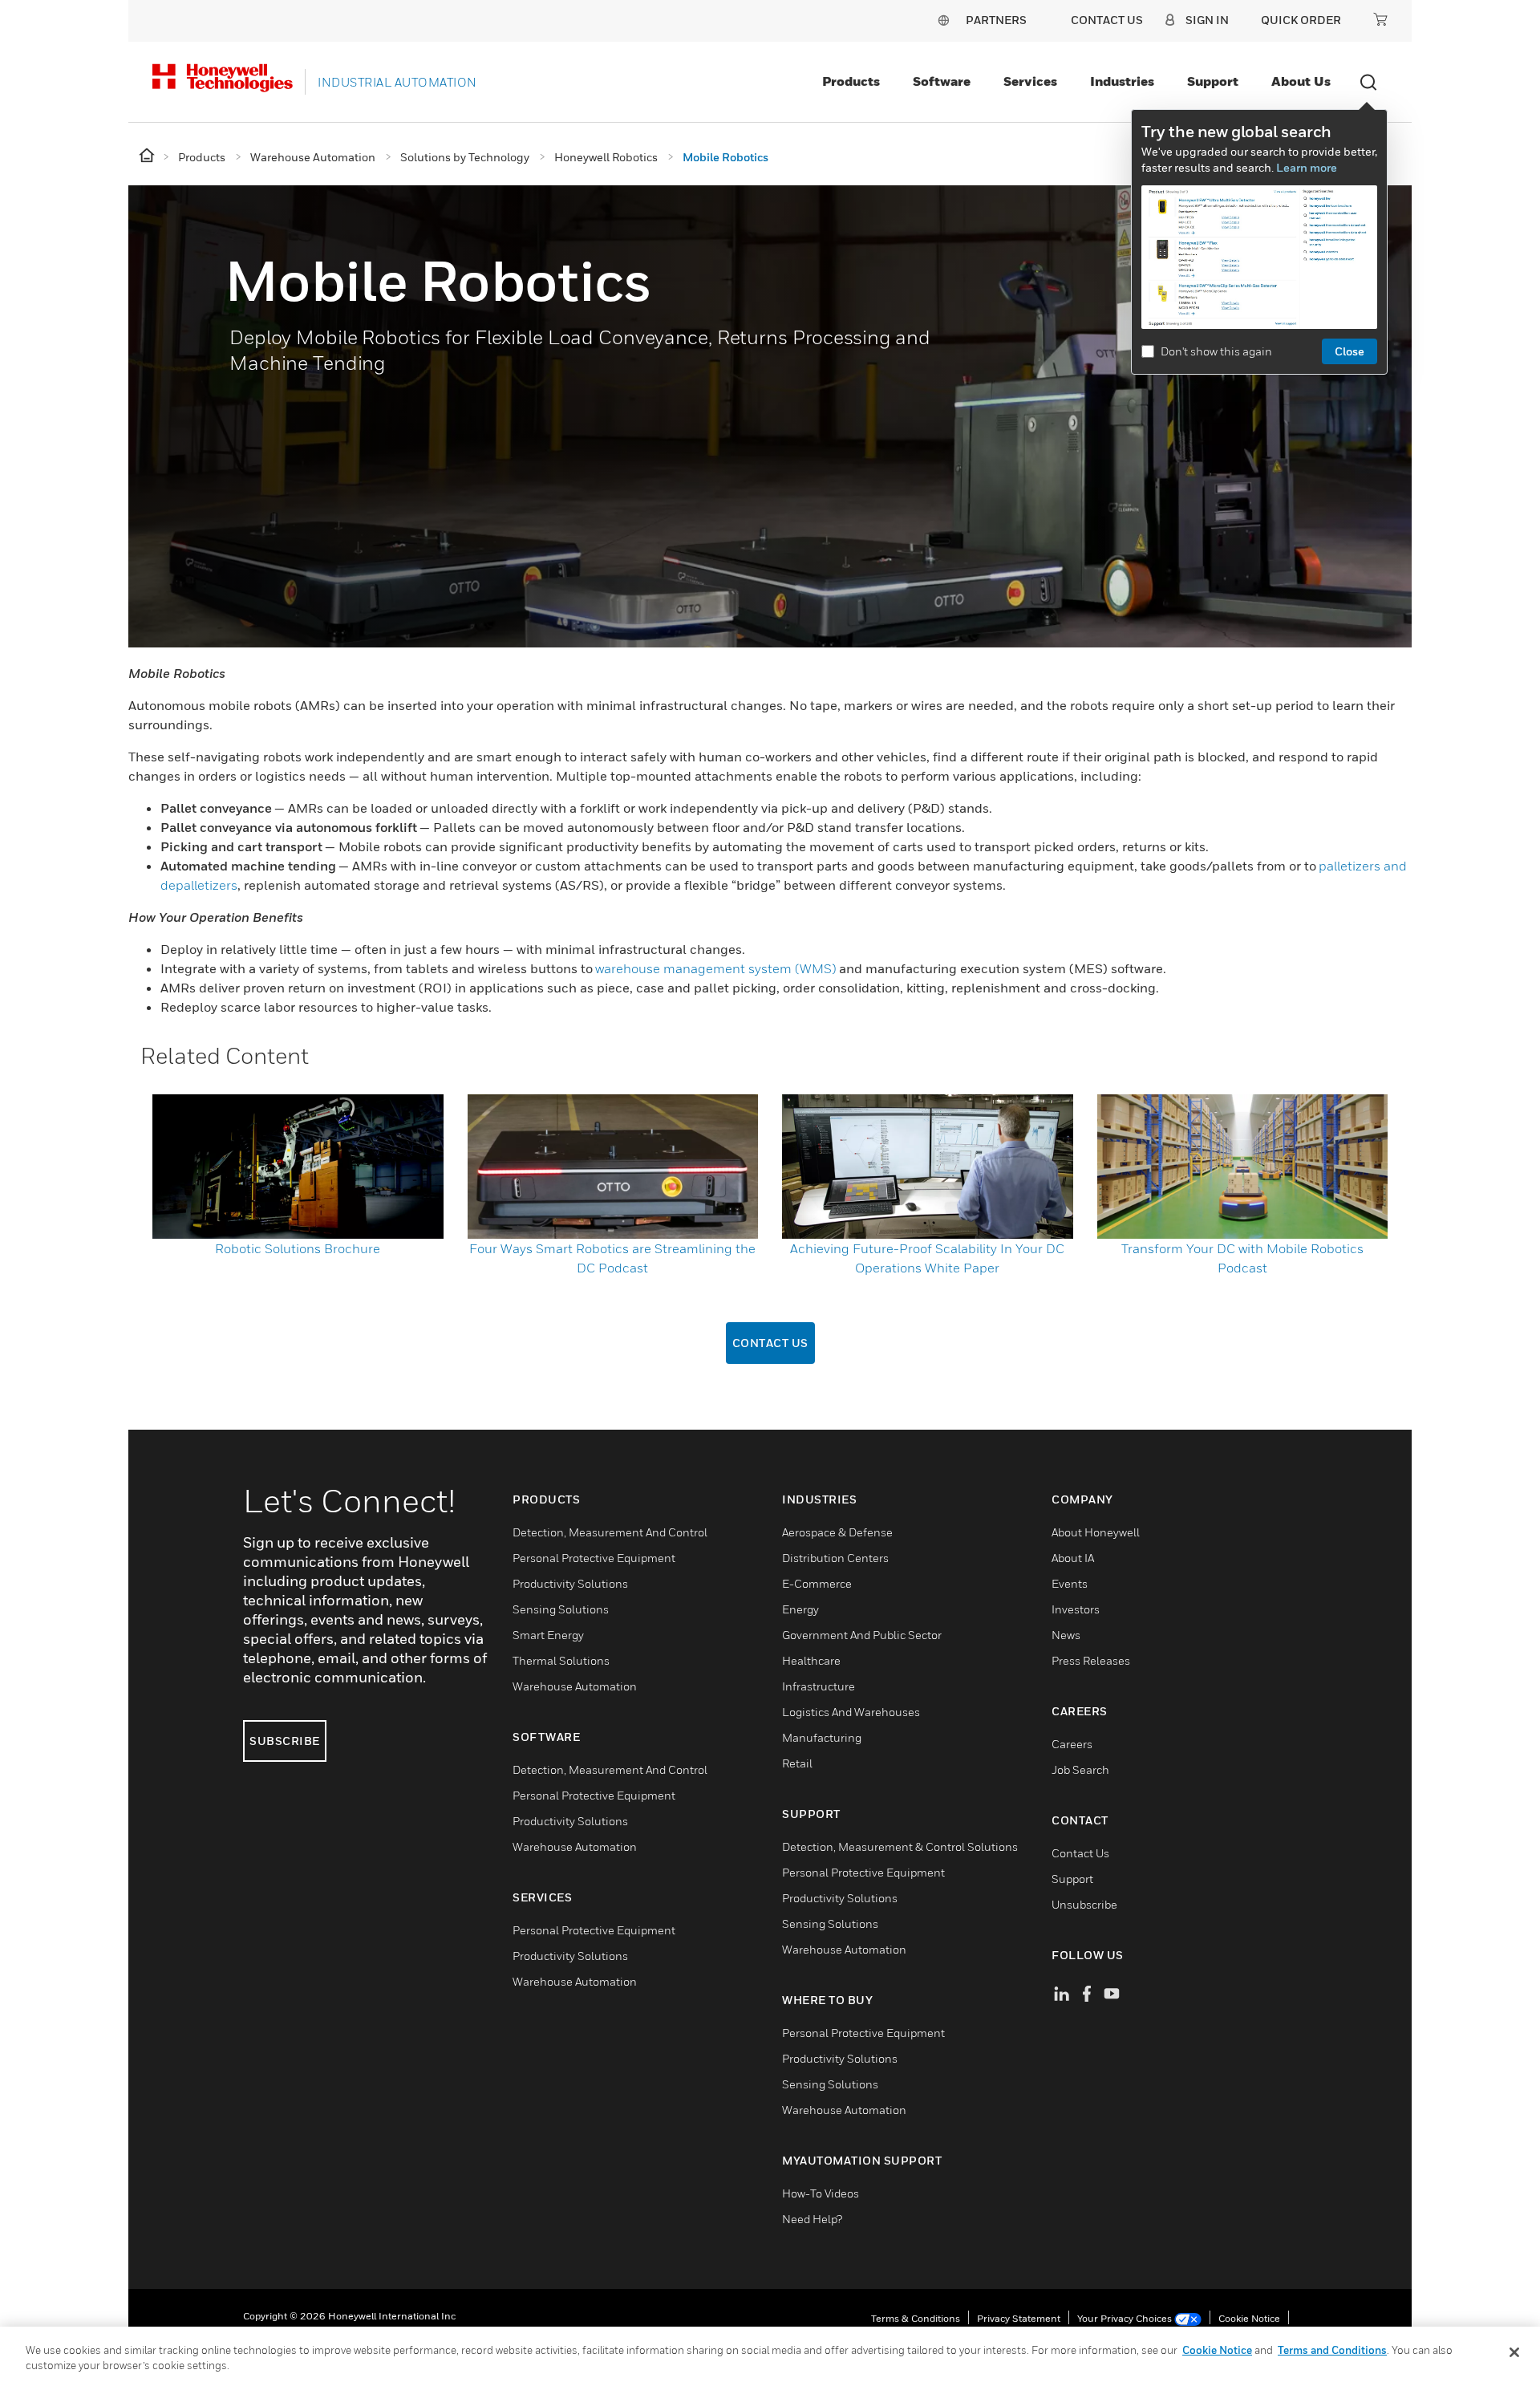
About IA (1073, 1558)
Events (1070, 1583)
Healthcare (811, 1660)
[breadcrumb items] (148, 156)
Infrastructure (819, 1686)
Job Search (1080, 1769)
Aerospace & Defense (837, 1532)
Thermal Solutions (561, 1660)
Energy (800, 1609)
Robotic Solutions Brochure (298, 1248)
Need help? (812, 2219)
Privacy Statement (1019, 2318)
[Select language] (943, 20)
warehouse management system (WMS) (716, 968)
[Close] (1514, 2352)
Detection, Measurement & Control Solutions (900, 1846)
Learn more (1307, 167)
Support (1213, 81)
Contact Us (770, 1343)
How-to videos (821, 2193)
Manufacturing (822, 1737)
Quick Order (1301, 20)
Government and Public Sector (862, 1635)
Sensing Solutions (561, 1609)
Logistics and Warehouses (851, 1712)
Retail (797, 1763)
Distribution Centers (835, 1558)
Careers (1072, 1744)
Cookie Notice (1249, 2318)
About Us (1301, 81)
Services (1030, 81)
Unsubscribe (1084, 1904)
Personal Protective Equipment (594, 1558)
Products (851, 81)
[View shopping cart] (1380, 19)
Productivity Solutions (570, 1583)
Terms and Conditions (1332, 2350)
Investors (1076, 1609)
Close (1350, 351)
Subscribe (285, 1741)
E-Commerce (817, 1583)
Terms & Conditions (916, 2318)
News (1066, 1635)
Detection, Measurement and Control (610, 1532)
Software (942, 81)
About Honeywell (1096, 1532)
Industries (1122, 81)
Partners (996, 20)
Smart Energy (548, 1635)
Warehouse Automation (575, 1686)
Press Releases (1091, 1660)
